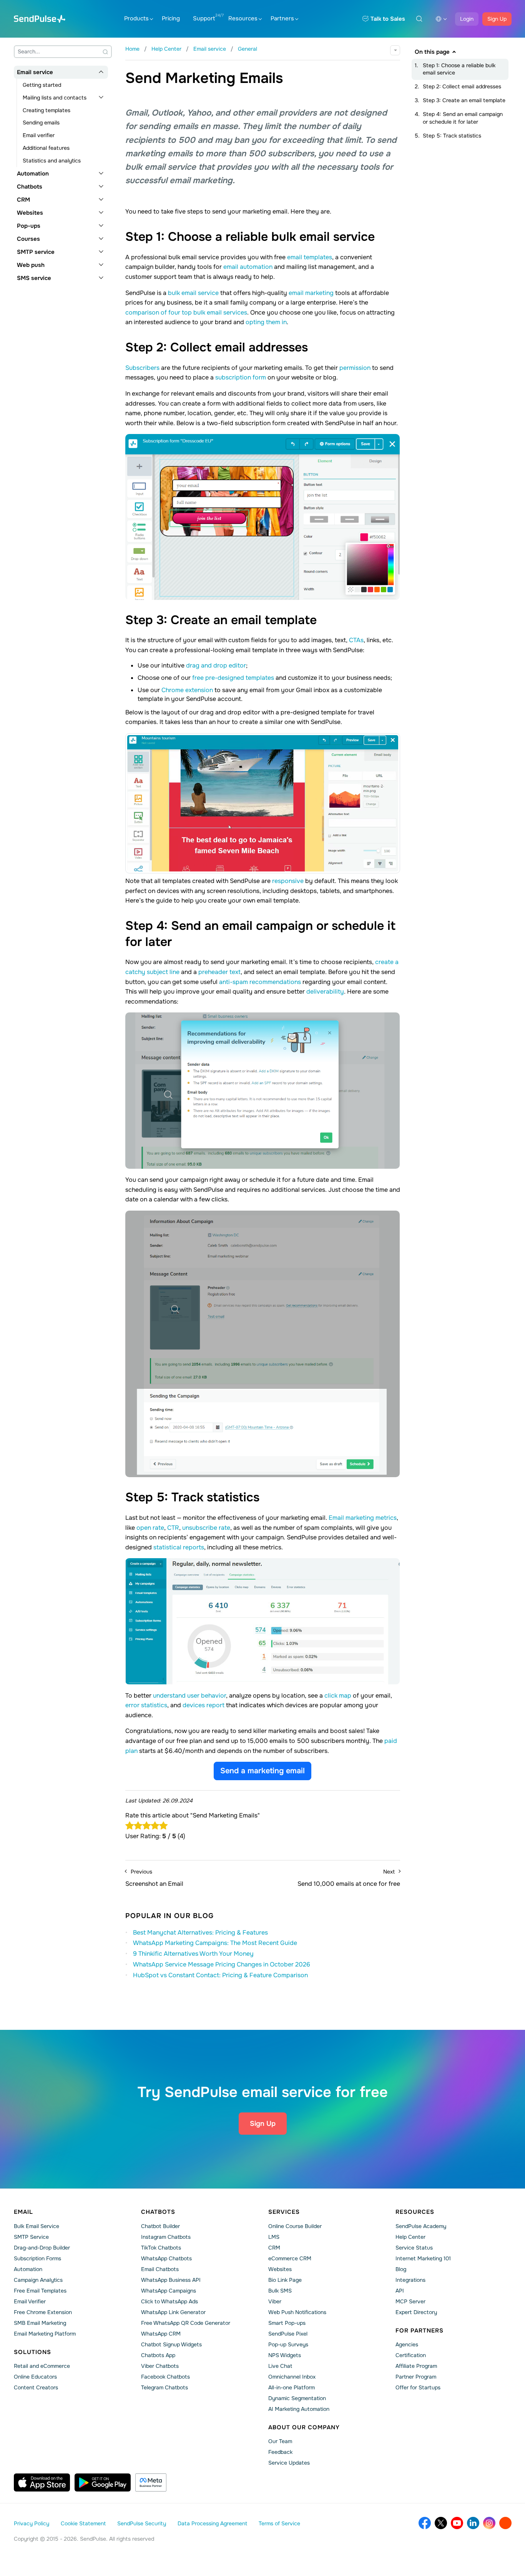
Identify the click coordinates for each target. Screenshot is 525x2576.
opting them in (266, 322)
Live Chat (280, 2366)
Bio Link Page (285, 2280)
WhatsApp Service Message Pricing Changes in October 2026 (222, 1964)
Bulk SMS (280, 2291)
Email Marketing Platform (45, 2334)
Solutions (32, 2352)
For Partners (420, 2331)
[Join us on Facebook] (425, 2523)
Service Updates (289, 2463)
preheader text (219, 972)
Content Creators (36, 2387)
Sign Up (497, 19)
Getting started (42, 85)
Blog (401, 2269)
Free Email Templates (40, 2291)
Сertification (411, 2355)
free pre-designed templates (233, 678)
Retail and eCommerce (42, 2366)
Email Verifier (30, 2301)
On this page (432, 52)
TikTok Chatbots (161, 2248)
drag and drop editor (216, 665)
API (400, 2291)
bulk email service (193, 293)
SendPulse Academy (421, 2226)
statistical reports (179, 1547)
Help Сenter (410, 2237)
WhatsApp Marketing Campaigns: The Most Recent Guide (215, 1943)
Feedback (280, 2452)
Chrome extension (187, 690)
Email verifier (39, 135)
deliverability (325, 991)
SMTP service (36, 252)
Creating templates (47, 110)
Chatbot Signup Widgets (171, 2344)
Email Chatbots (160, 2269)
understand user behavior (189, 1696)
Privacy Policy (32, 2523)
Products (136, 18)
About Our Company (304, 2427)
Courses (28, 239)
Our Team (280, 2441)
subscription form (241, 377)
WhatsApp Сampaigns (169, 2291)
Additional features (46, 148)
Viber (275, 2301)
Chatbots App (158, 2355)
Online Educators (35, 2377)
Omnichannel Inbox (292, 2377)
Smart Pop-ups (287, 2323)
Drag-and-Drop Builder (42, 2248)
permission (355, 368)
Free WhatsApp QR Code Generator (186, 2323)
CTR (173, 1528)
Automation (33, 174)
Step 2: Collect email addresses (462, 86)
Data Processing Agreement (212, 2523)
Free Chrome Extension (43, 2312)
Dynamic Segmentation (297, 2398)
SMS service (34, 278)
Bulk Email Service (37, 2226)
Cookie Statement (83, 2523)
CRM (23, 200)
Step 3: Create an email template (464, 100)
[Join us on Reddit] (505, 2523)
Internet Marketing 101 (423, 2258)
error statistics (146, 1705)
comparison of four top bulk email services (186, 312)
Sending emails (41, 123)
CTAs (356, 640)
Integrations (410, 2280)
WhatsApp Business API (171, 2280)
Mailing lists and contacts (55, 98)
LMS (274, 2237)
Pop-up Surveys (288, 2344)
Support (204, 18)
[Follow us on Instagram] (489, 2523)
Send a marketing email (262, 1771)
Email (23, 2212)
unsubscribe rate (206, 1528)
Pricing (171, 18)
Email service (35, 72)
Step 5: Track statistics (452, 136)
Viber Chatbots (160, 2366)
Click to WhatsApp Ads (169, 2301)
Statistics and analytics (52, 161)
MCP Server (410, 2301)
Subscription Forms (37, 2258)
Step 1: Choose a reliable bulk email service (459, 69)
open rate (150, 1528)
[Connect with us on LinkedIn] (473, 2523)
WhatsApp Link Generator (173, 2312)
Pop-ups (29, 226)
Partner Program (416, 2377)
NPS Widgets (285, 2355)
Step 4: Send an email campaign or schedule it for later (463, 118)
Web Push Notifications (297, 2312)
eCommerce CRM (290, 2258)
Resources (243, 18)
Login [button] (467, 19)
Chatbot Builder (160, 2226)
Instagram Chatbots (166, 2237)
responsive (288, 881)
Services (284, 2212)
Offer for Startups (418, 2387)
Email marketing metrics (363, 1518)
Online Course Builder (295, 2226)
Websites (30, 213)
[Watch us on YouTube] (457, 2523)
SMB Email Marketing (40, 2323)
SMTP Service (31, 2237)
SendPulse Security (142, 2523)
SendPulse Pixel (288, 2334)
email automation (248, 267)
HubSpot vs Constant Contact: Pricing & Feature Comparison (220, 1975)
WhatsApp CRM (161, 2334)
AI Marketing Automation (299, 2409)
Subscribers (142, 368)
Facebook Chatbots (165, 2377)
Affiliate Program (416, 2366)
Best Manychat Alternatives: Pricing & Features (200, 1932)
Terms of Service (279, 2523)
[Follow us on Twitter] (441, 2523)
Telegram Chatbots (164, 2387)
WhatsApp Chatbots (166, 2258)
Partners (282, 18)
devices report (204, 1705)
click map (338, 1696)
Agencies (407, 2344)
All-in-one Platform (292, 2387)
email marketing (311, 293)
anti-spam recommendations (260, 982)
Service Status (414, 2248)
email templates (310, 257)
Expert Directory (416, 2312)
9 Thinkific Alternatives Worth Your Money (193, 1954)
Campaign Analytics (38, 2280)
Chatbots (30, 187)
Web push (31, 265)
